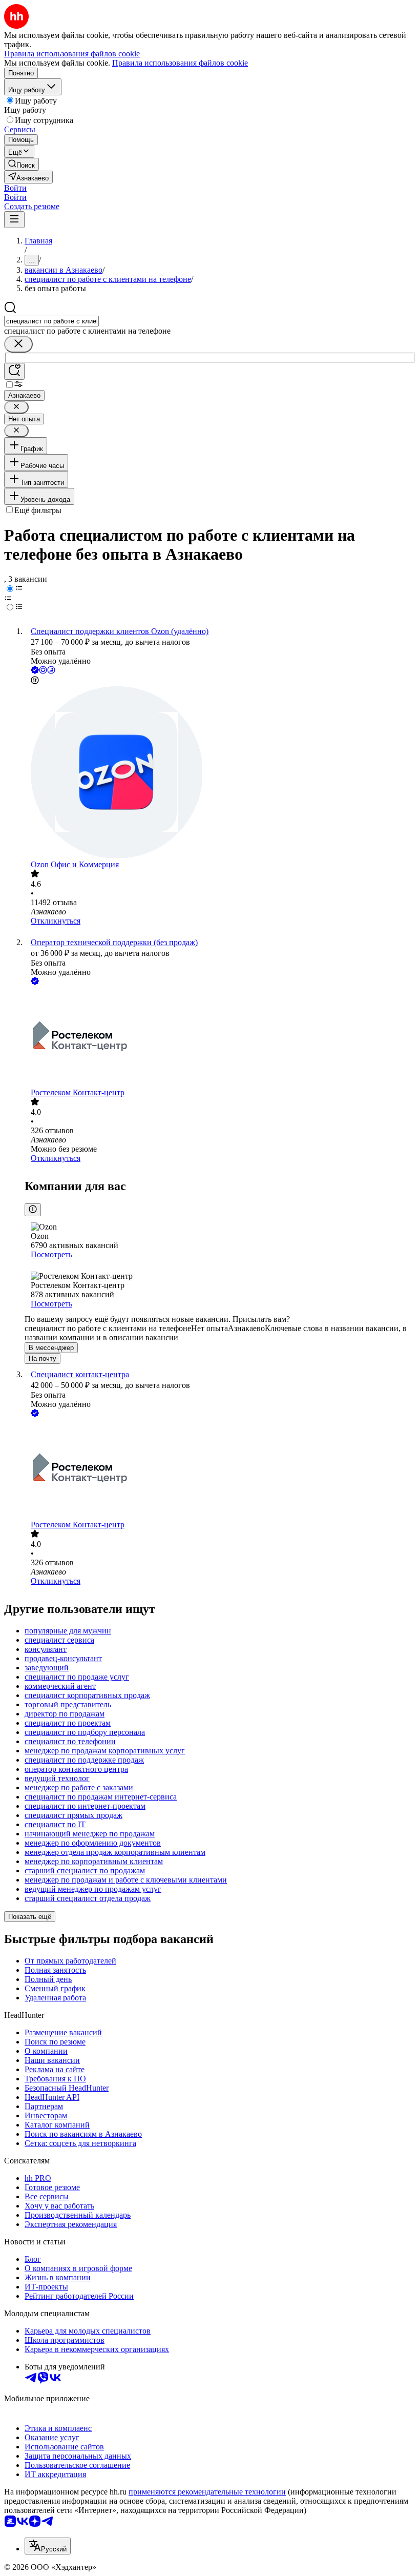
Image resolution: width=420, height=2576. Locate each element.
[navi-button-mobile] (14, 220)
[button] (15, 188)
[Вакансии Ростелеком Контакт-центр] (220, 1038)
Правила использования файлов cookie (180, 63)
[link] (22, 164)
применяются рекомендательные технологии (207, 2492)
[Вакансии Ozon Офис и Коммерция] (220, 773)
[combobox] (51, 321)
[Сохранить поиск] (14, 371)
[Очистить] (18, 344)
